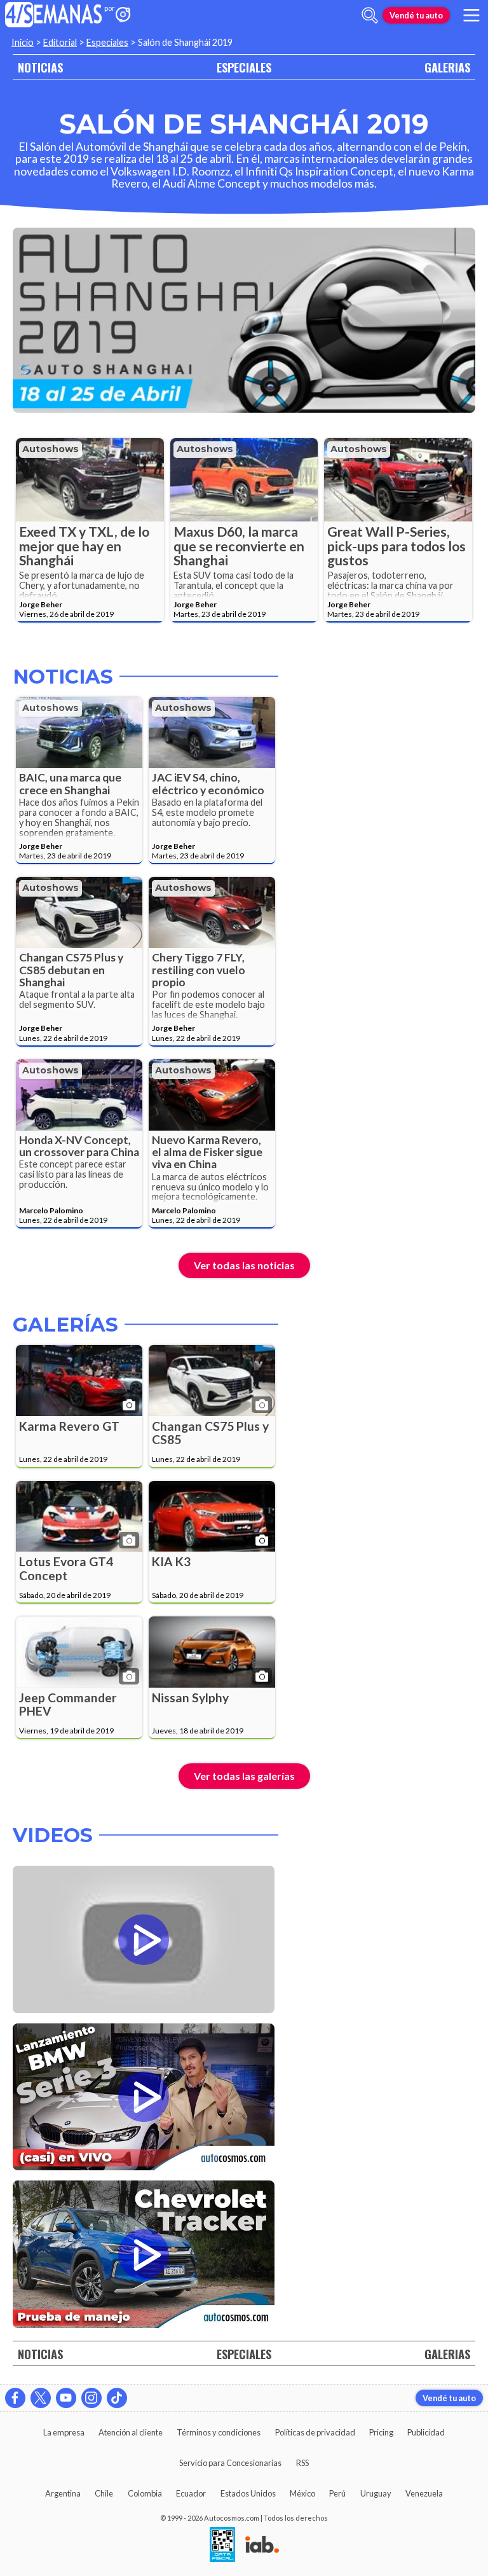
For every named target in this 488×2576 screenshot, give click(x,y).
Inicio (23, 42)
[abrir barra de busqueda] (370, 15)
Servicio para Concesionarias (230, 2463)
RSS (302, 2463)
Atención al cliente (131, 2432)
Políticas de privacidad (315, 2432)
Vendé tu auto (416, 15)
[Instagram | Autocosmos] (91, 2398)
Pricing (381, 2432)
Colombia (145, 2493)
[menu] (471, 15)
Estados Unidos (248, 2493)
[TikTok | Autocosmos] (117, 2398)
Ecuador (191, 2493)
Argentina (63, 2493)
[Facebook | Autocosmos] (15, 2398)
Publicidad (426, 2432)
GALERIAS (447, 67)
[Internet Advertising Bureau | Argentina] (262, 2545)
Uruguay (376, 2493)
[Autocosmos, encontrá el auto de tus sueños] (123, 16)
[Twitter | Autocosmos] (41, 2398)
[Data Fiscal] (222, 2545)
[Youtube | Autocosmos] (66, 2398)
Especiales (107, 42)
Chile (104, 2493)
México (302, 2493)
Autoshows (51, 449)
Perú (337, 2493)
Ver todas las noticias (244, 1265)
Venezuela (424, 2493)
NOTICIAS (40, 67)
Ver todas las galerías (244, 1776)
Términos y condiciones (219, 2432)
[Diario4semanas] (54, 16)
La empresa (64, 2432)
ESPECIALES (244, 67)
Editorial (60, 42)
